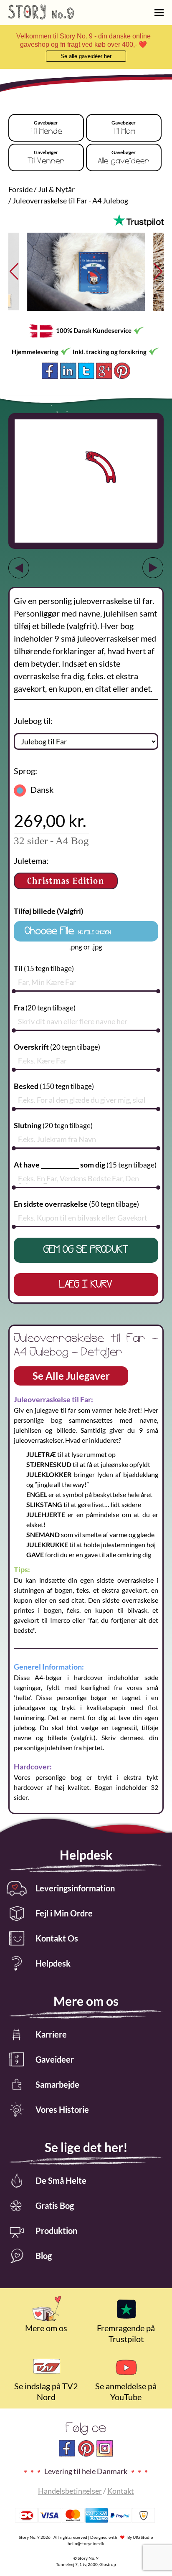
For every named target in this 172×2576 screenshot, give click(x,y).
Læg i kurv (86, 1285)
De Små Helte (61, 2180)
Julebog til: (33, 721)
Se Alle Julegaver (71, 1376)
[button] (154, 272)
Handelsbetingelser (70, 2491)
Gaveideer (55, 2059)
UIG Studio (143, 2537)
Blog (44, 2256)
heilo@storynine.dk (86, 2543)
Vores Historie (62, 2109)
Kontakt (121, 2491)
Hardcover (50, 821)
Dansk (42, 789)
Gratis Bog (55, 2205)
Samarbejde (57, 2084)
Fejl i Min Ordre (64, 1913)
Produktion (56, 2231)
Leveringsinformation (75, 1888)
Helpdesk (53, 1963)
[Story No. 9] (41, 16)
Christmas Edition (66, 881)
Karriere (51, 2034)
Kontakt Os (57, 1938)
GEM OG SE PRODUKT (86, 1250)
